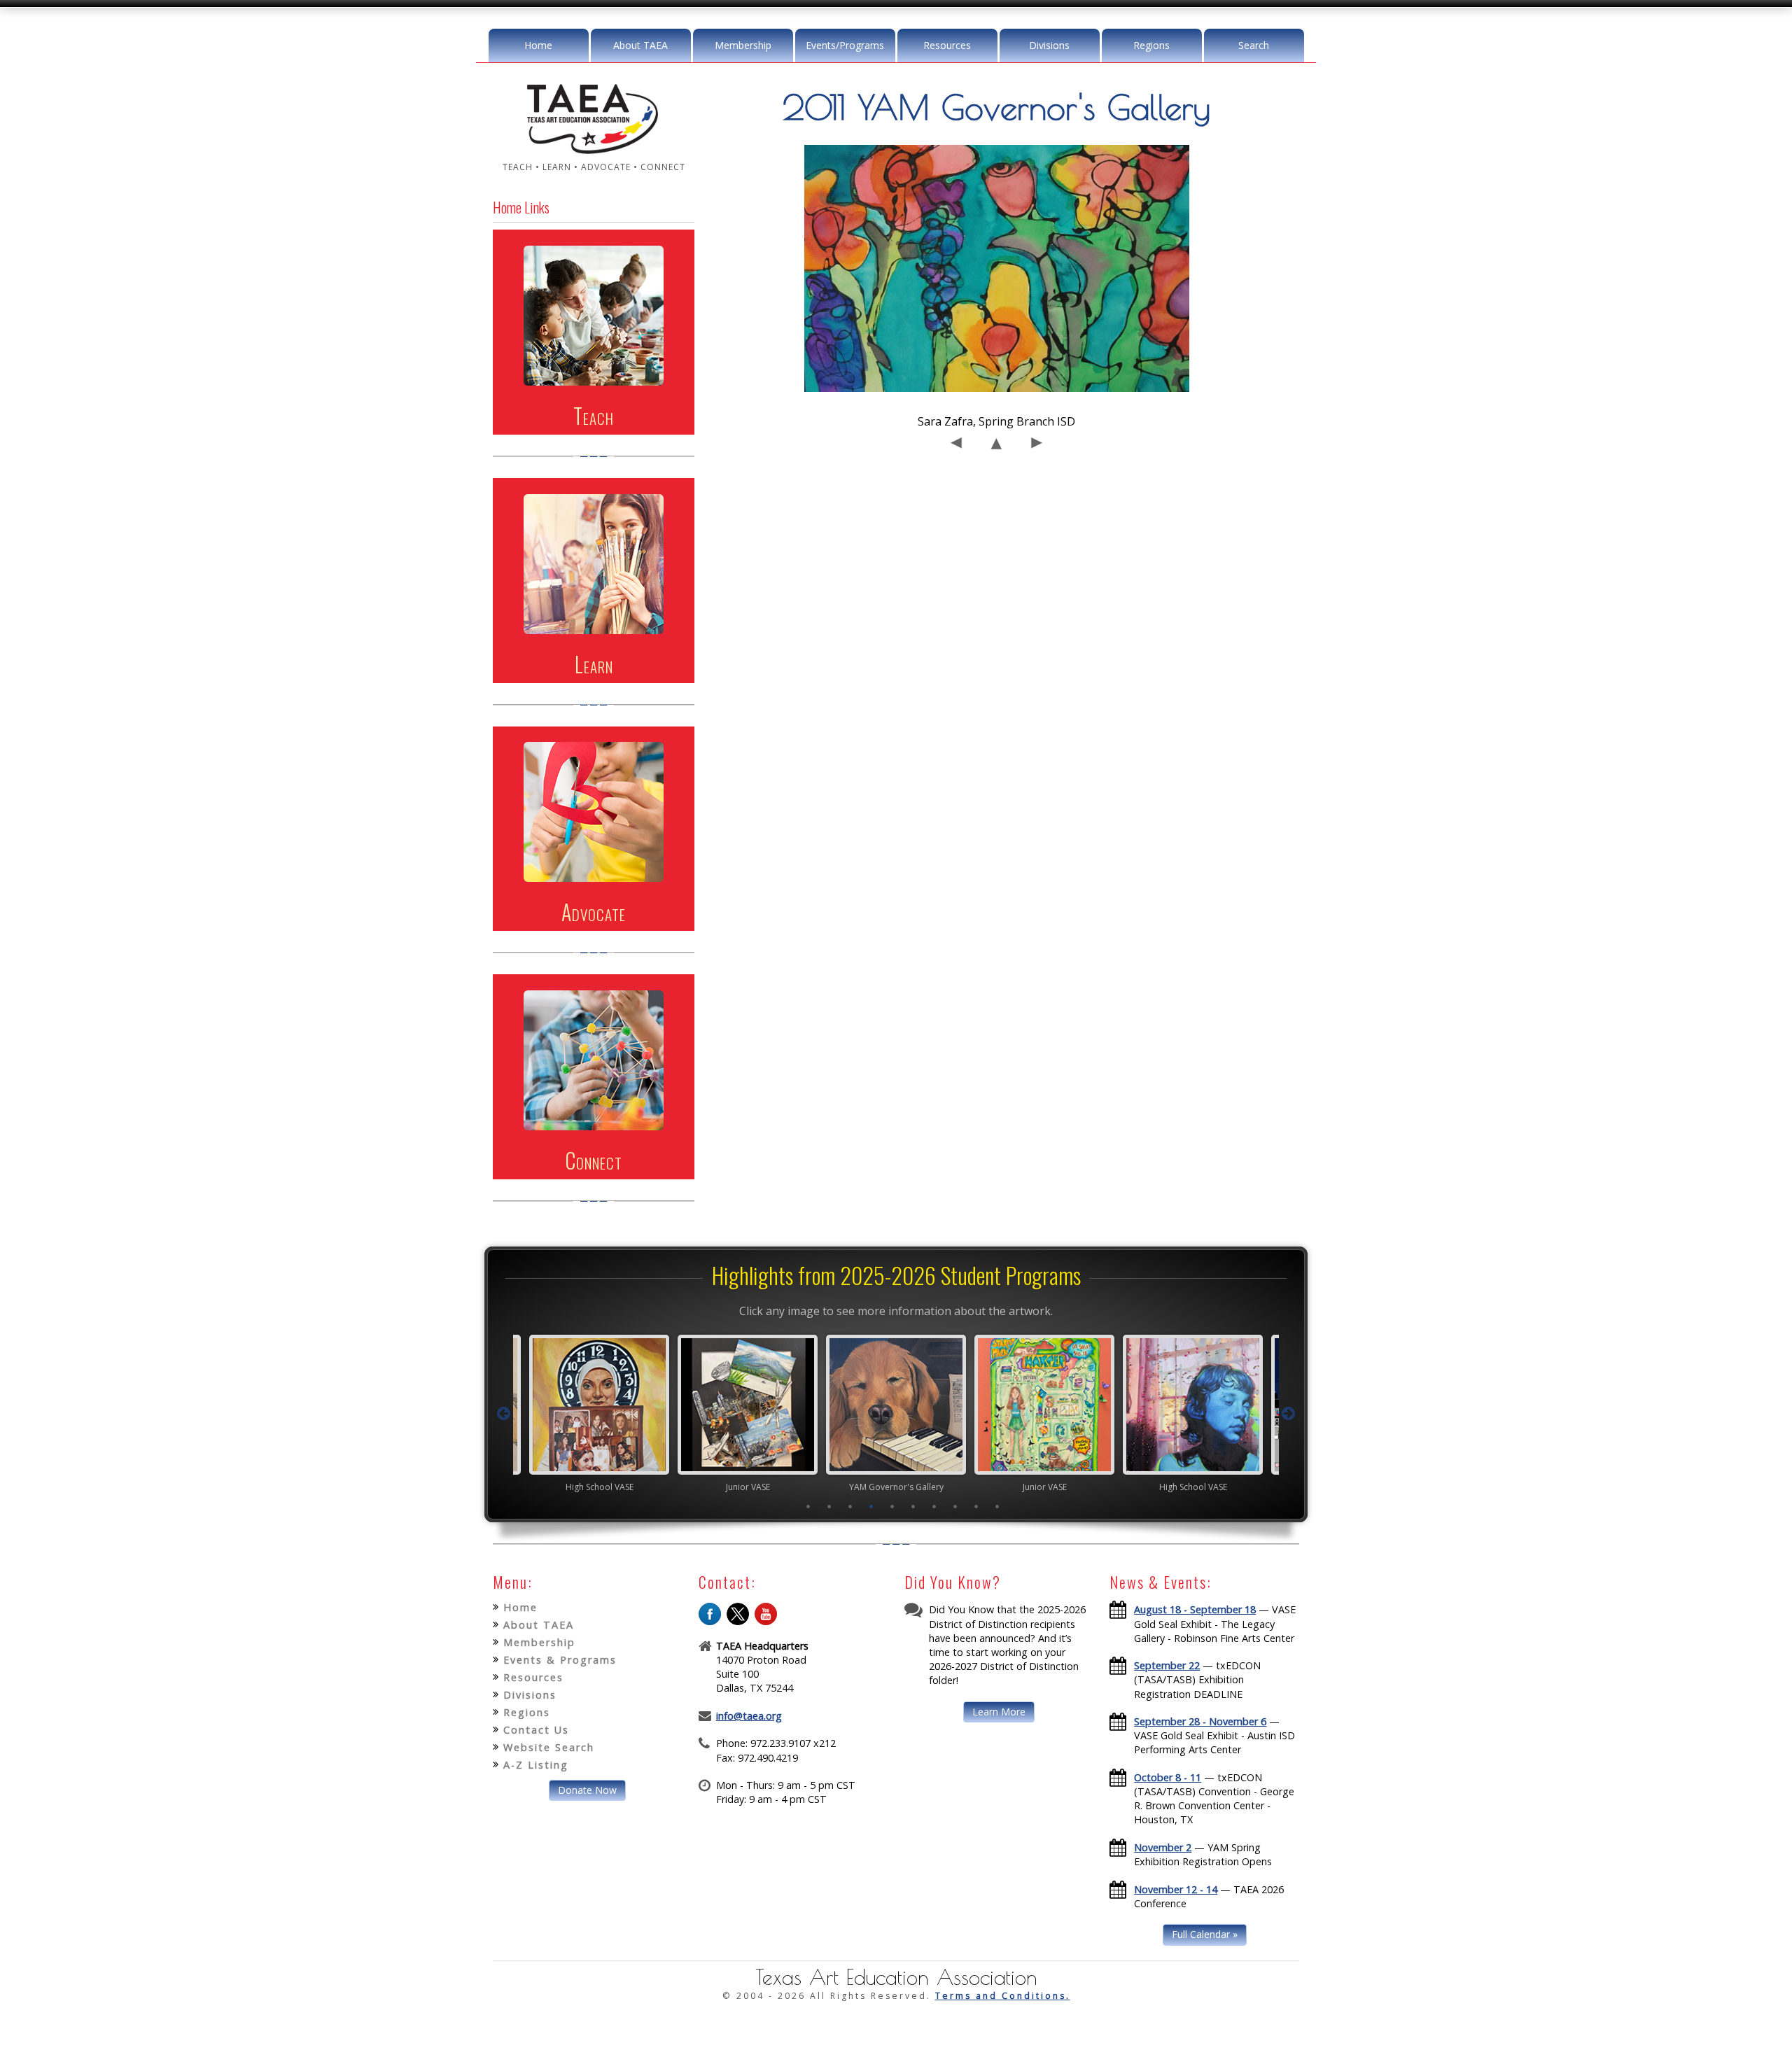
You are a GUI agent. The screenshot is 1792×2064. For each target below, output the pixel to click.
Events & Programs (560, 1660)
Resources (947, 45)
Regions (1151, 45)
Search (1254, 45)
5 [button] (892, 1506)
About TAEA (640, 45)
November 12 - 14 (1176, 1889)
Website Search (549, 1747)
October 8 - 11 (1168, 1777)
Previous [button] (503, 1414)
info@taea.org (749, 1716)
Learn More (999, 1712)
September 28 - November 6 (1200, 1721)
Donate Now (587, 1790)
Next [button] (1289, 1414)
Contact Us (536, 1730)
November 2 (1163, 1847)
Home (538, 45)
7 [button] (934, 1506)
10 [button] (997, 1506)
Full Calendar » (1205, 1934)
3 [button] (850, 1506)
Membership (743, 45)
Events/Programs (845, 45)
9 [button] (976, 1506)
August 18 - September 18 (1195, 1609)
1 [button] (808, 1506)
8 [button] (955, 1506)
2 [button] (829, 1506)
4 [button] (871, 1506)
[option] (599, 1413)
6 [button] (913, 1506)
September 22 (1167, 1665)
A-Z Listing (536, 1765)
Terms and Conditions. (1003, 1996)
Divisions (1049, 45)
